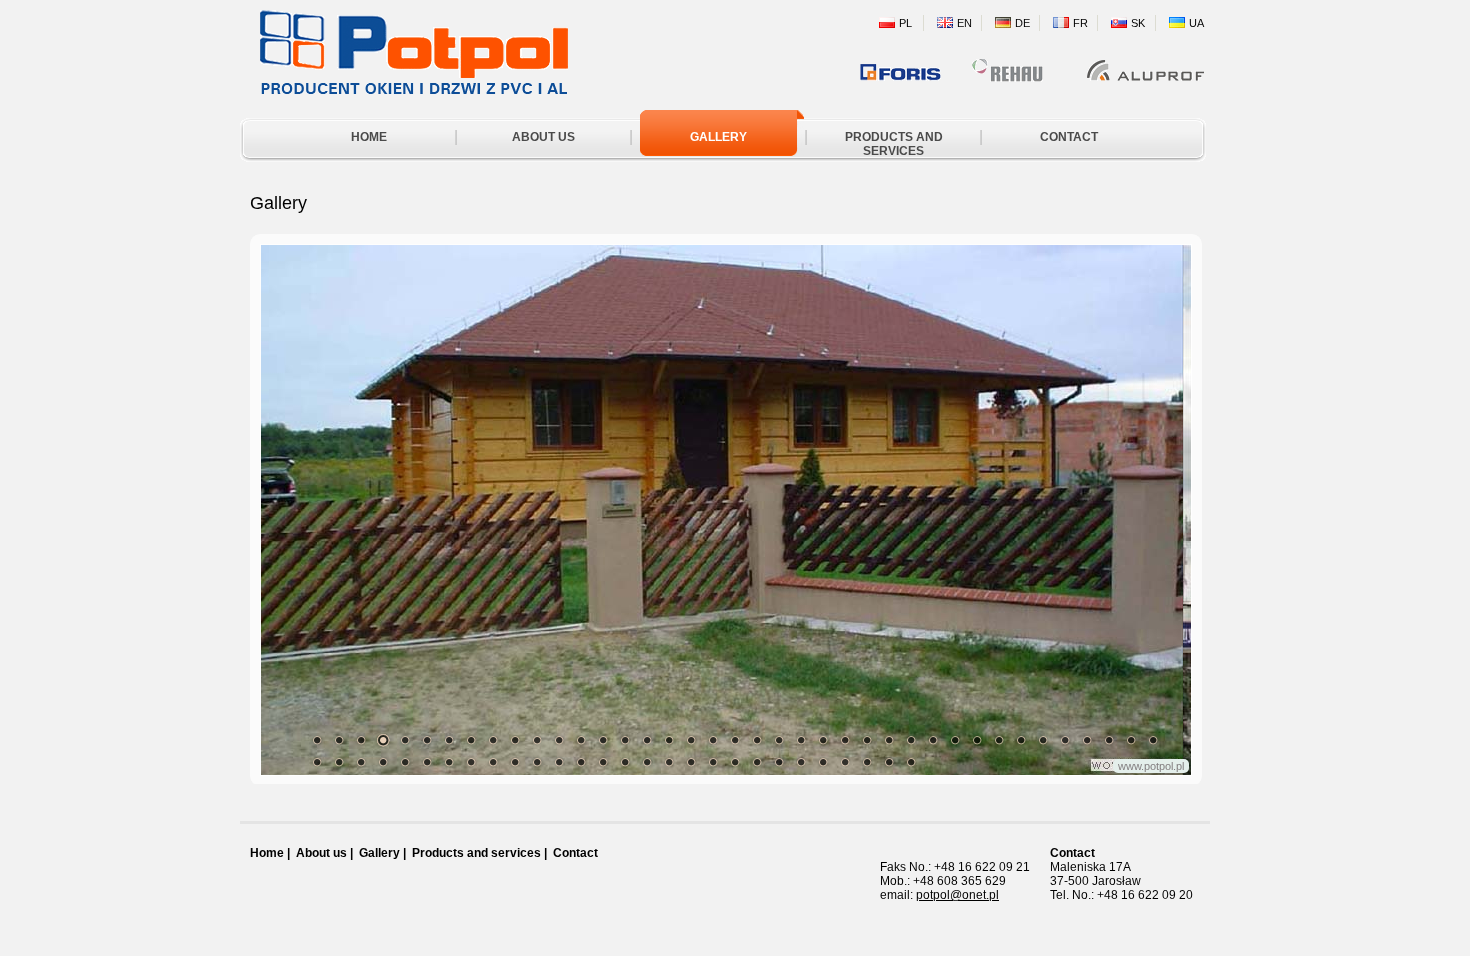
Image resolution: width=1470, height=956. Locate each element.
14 (603, 740)
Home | (270, 853)
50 (537, 762)
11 (537, 740)
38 (1131, 740)
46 (449, 762)
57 (691, 762)
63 (823, 762)
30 (955, 740)
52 (581, 762)
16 (647, 740)
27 (889, 740)
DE (1022, 23)
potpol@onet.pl (957, 895)
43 (383, 762)
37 (1109, 740)
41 (339, 762)
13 (581, 740)
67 (911, 762)
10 (515, 740)
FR (1080, 23)
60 (757, 762)
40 (317, 762)
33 (1021, 740)
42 (361, 762)
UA (1196, 23)
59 (735, 762)
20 (735, 740)
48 (493, 762)
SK (1138, 23)
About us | (324, 853)
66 (889, 762)
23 (801, 740)
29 (933, 740)
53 (603, 762)
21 (757, 740)
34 (1043, 740)
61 (779, 762)
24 (823, 740)
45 (427, 762)
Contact (575, 853)
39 (1153, 740)
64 (845, 762)
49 (515, 762)
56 (669, 762)
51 (559, 762)
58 (713, 762)
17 (669, 740)
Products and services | (479, 853)
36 (1087, 740)
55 (647, 762)
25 (845, 740)
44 (405, 762)
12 (559, 740)
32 (999, 740)
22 (779, 740)
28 (911, 740)
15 (625, 740)
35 (1065, 740)
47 (471, 762)
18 (691, 740)
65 (867, 762)
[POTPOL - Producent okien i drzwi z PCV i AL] (404, 88)
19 (713, 740)
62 (801, 762)
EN (964, 23)
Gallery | (382, 853)
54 (625, 762)
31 (977, 740)
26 (867, 740)
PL (905, 23)
